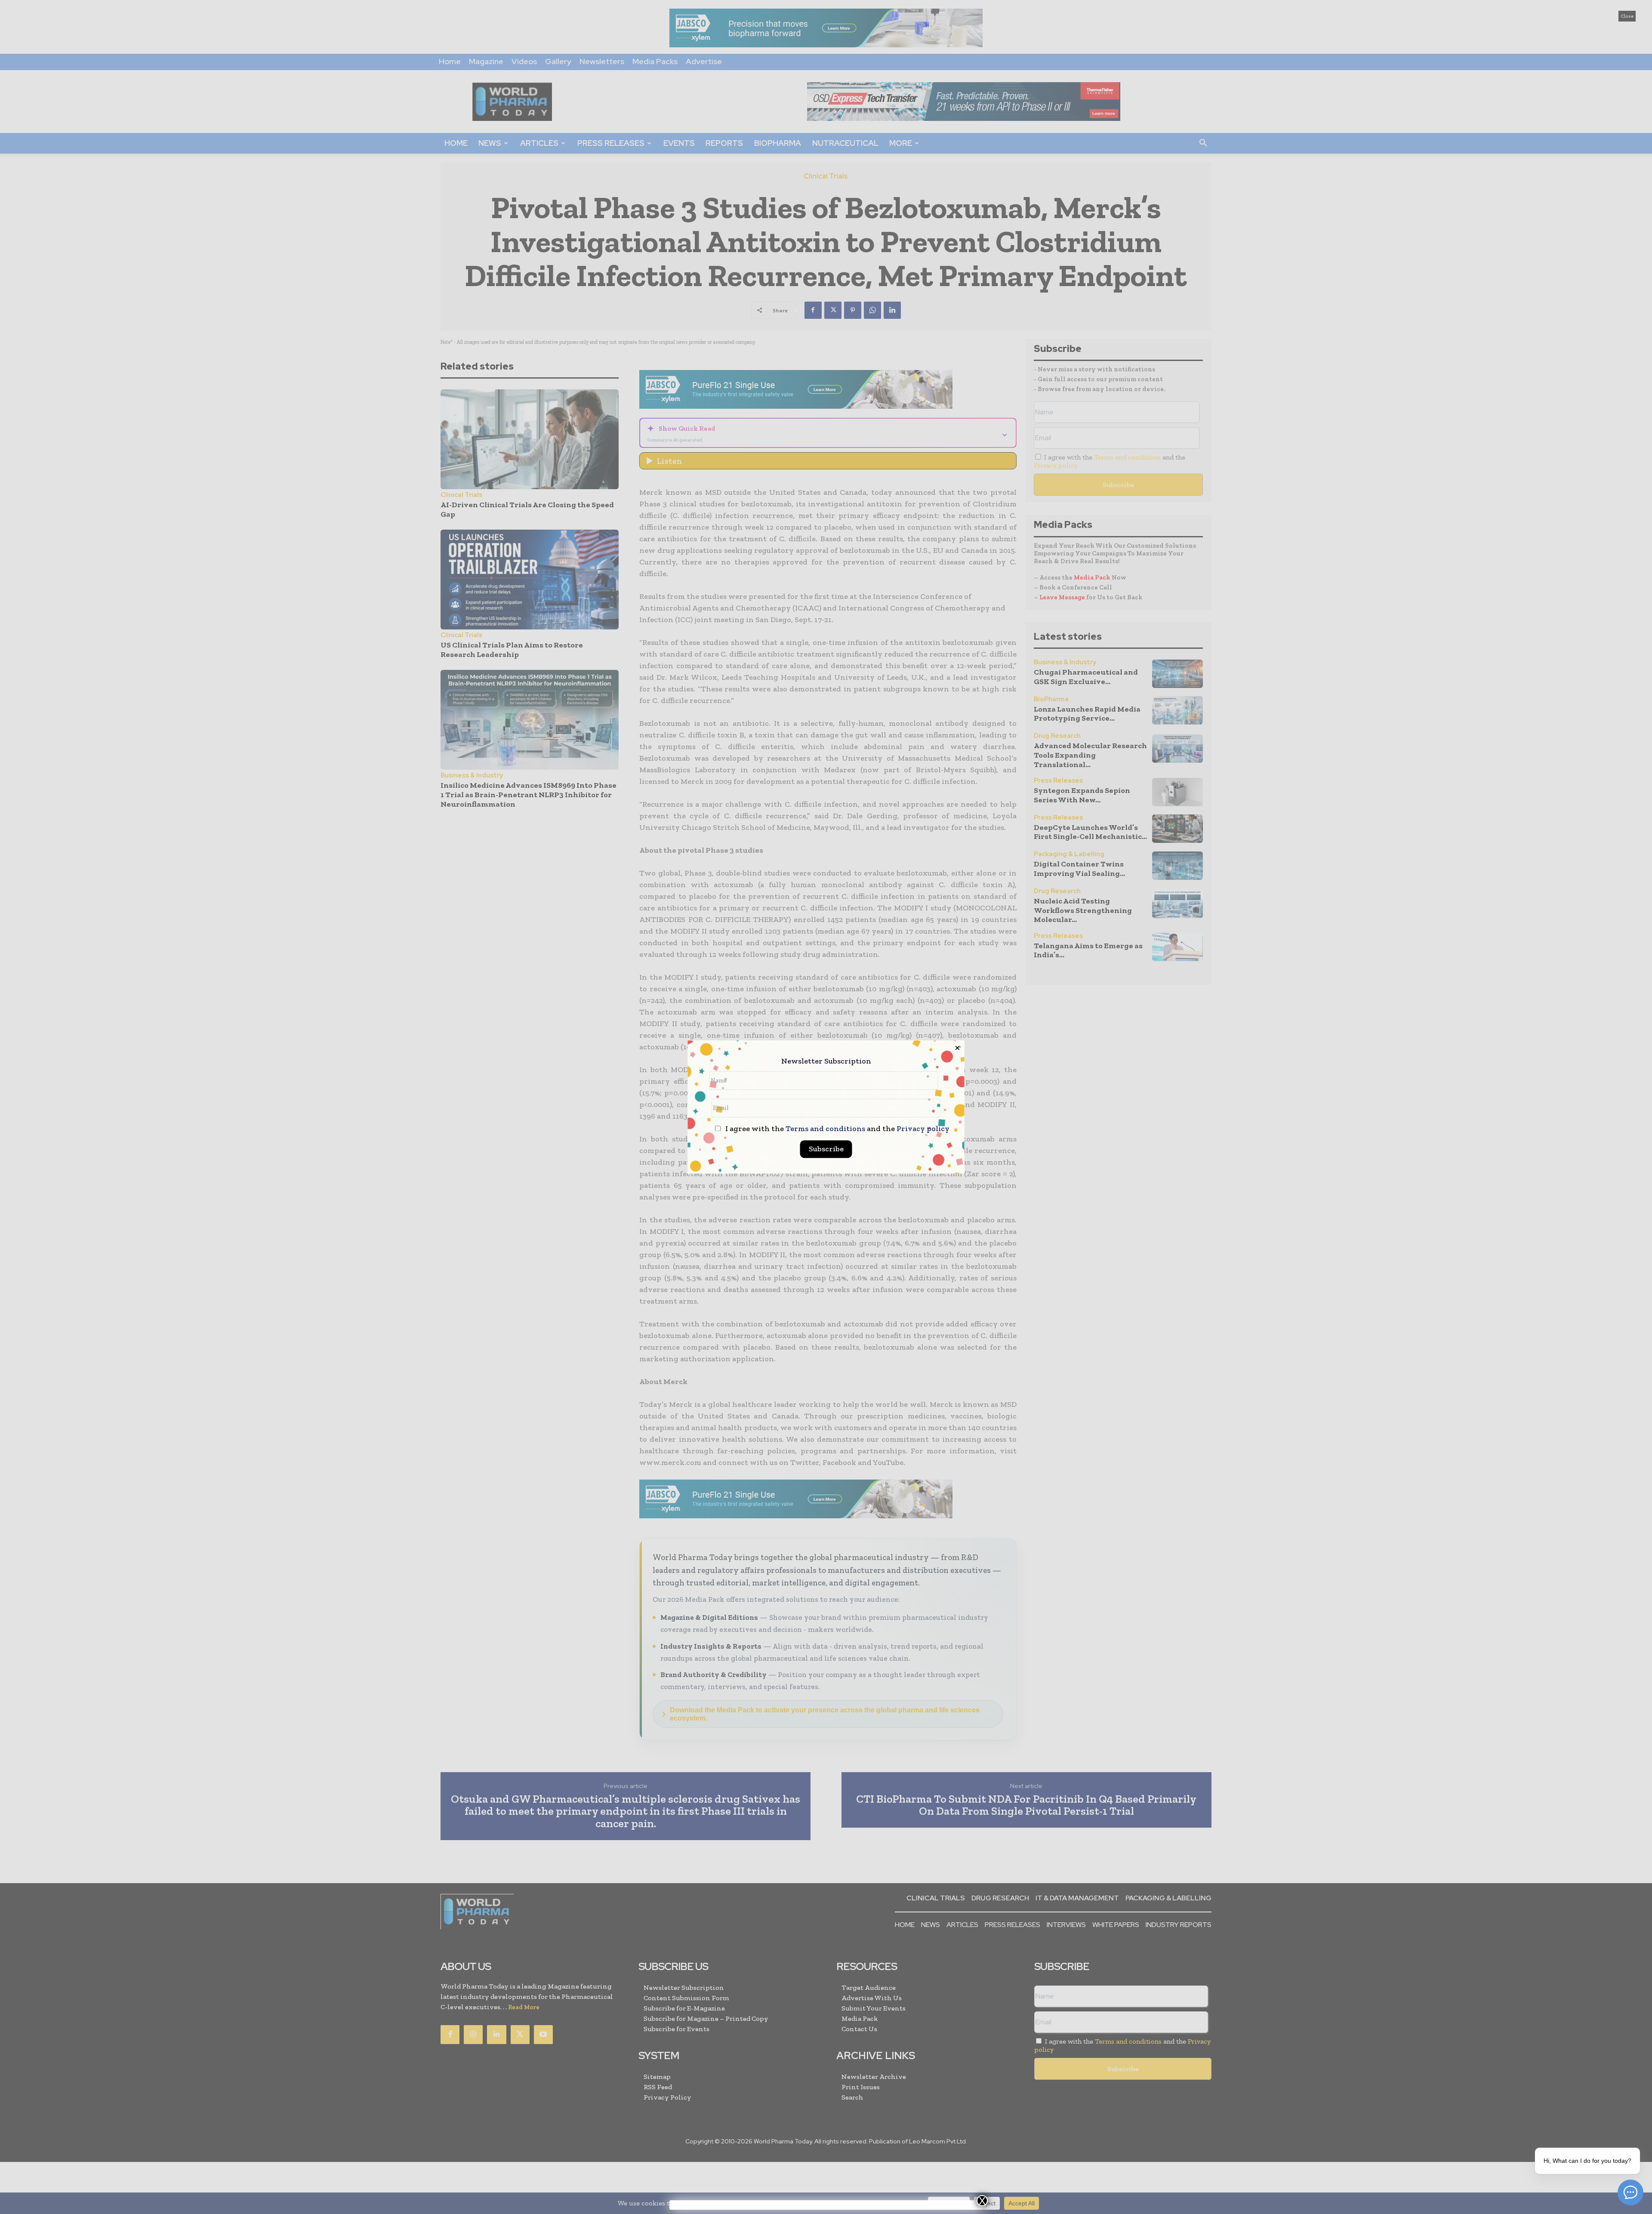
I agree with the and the (837, 1129)
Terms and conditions (825, 1129)
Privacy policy (923, 1129)
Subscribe (826, 1149)
